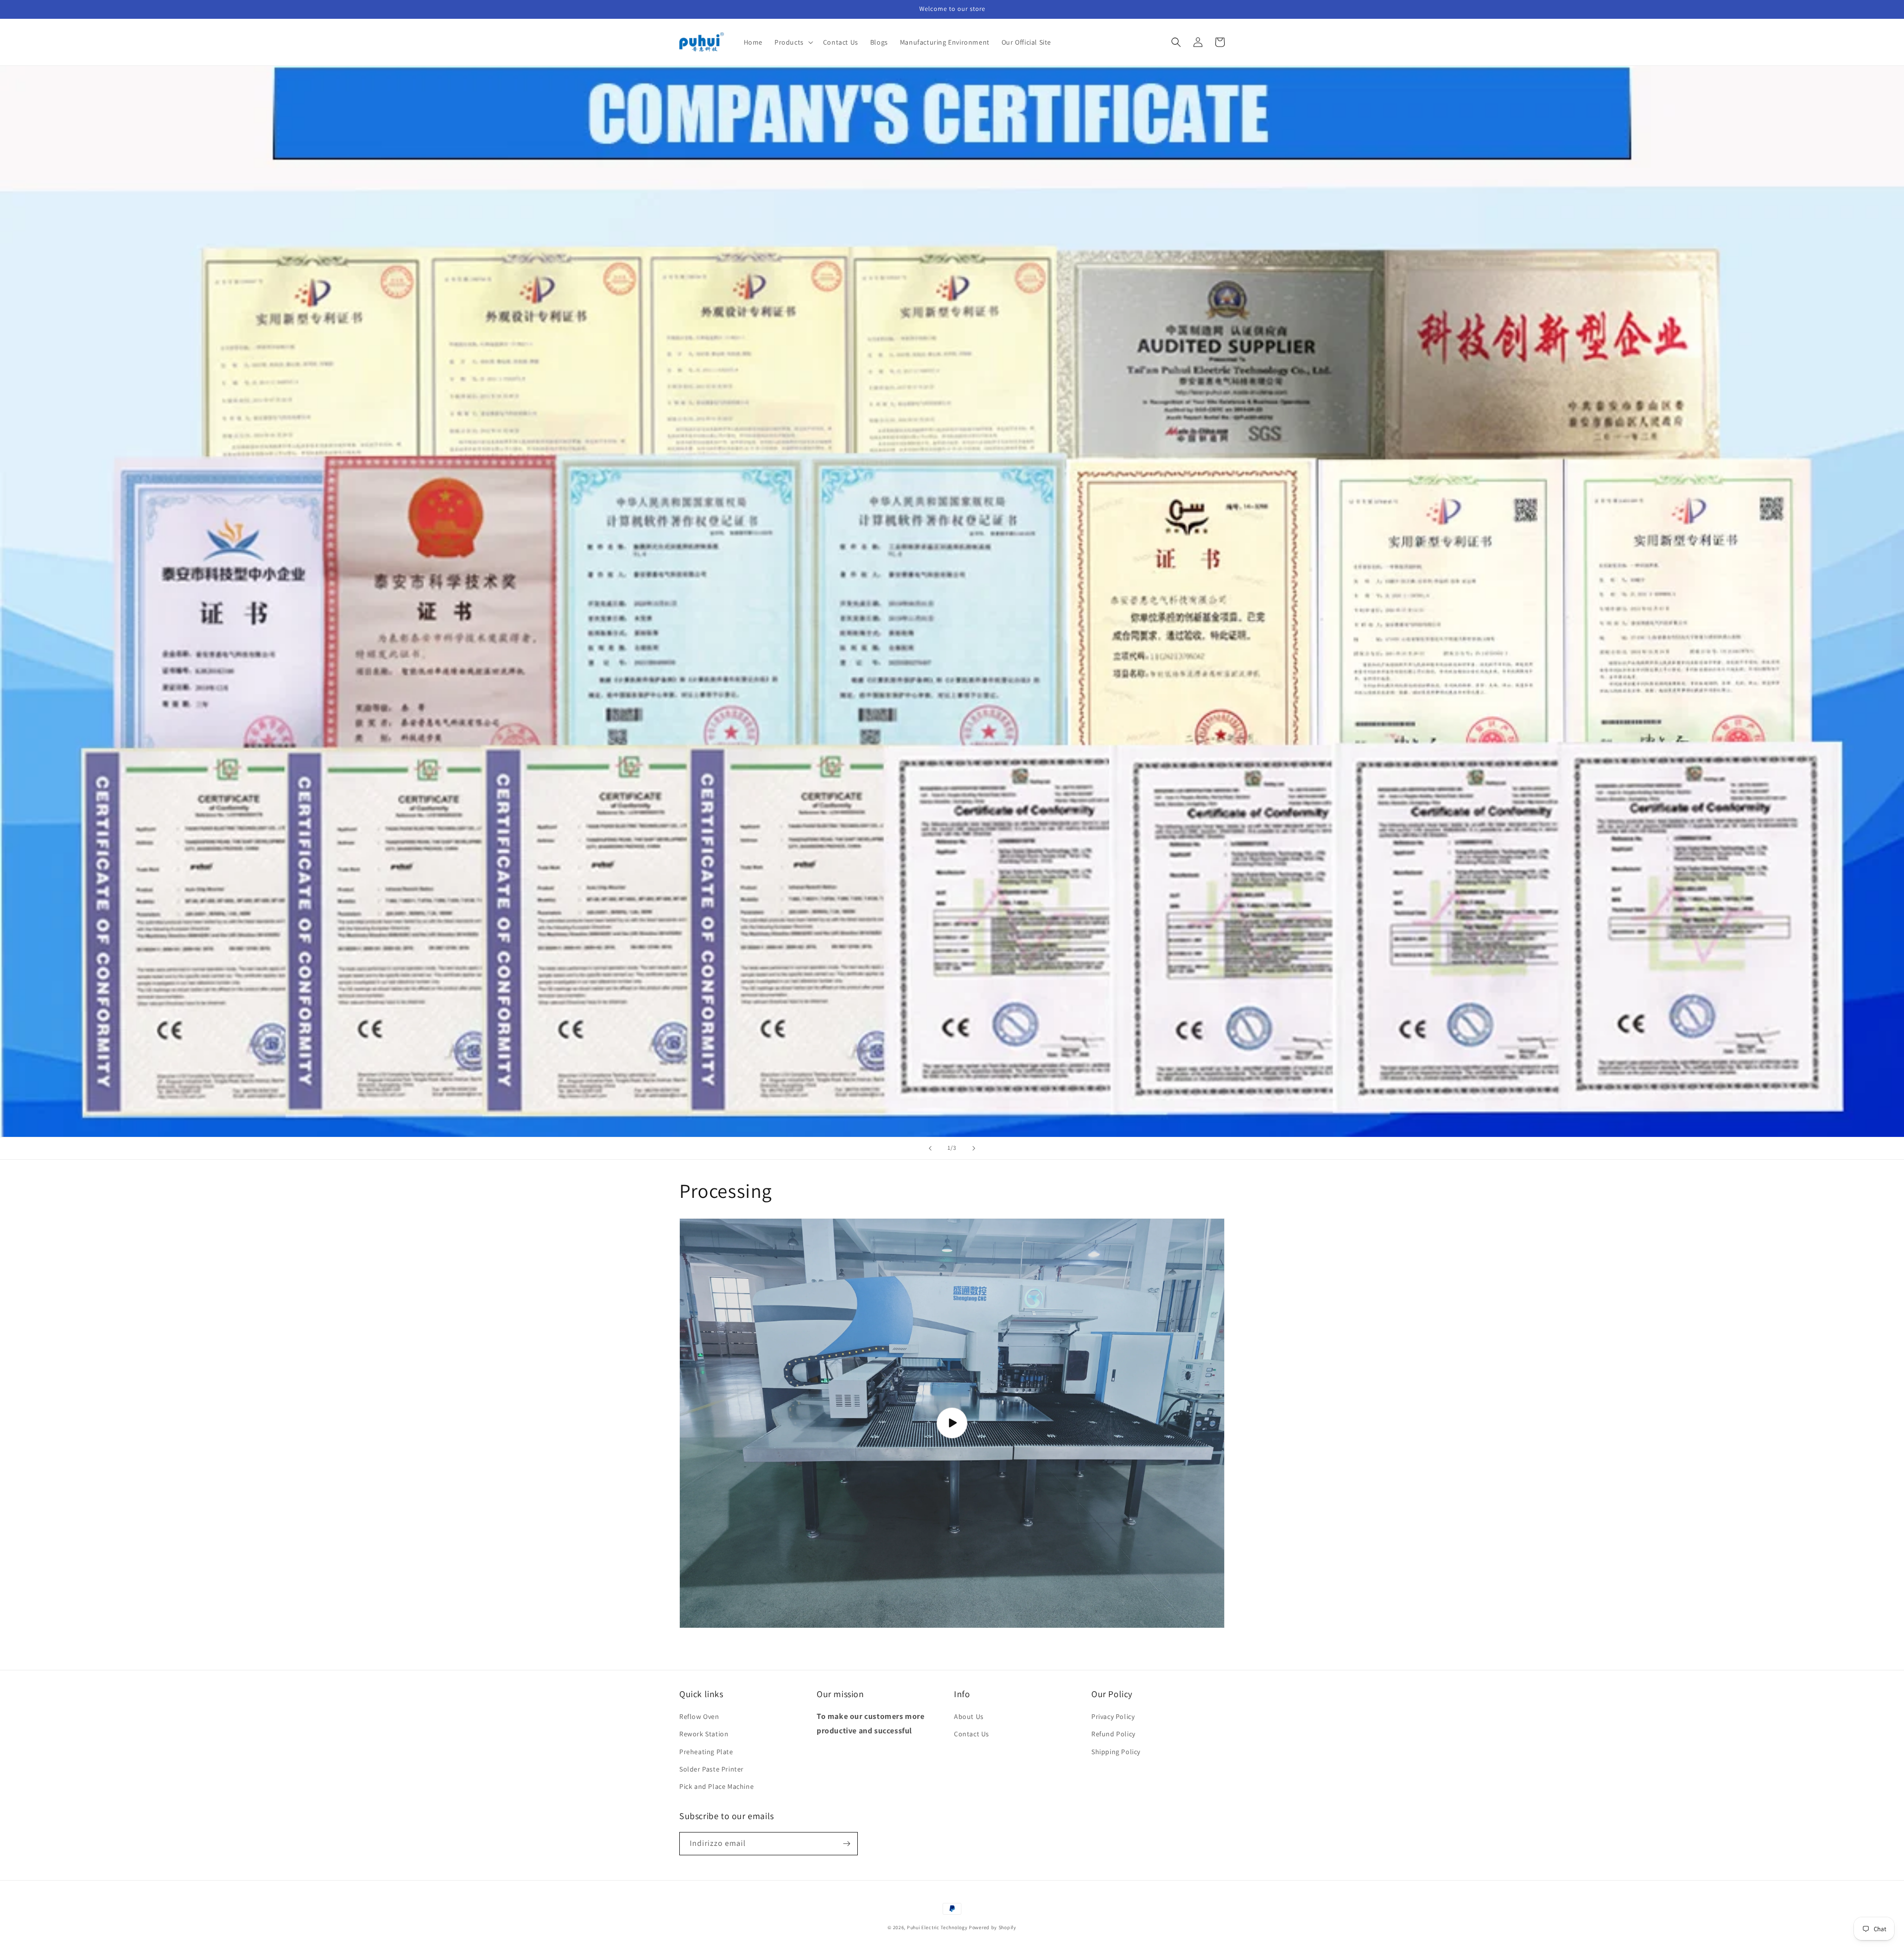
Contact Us (972, 1734)
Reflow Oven (699, 1716)
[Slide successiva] (974, 1148)
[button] (793, 42)
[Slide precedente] (930, 1148)
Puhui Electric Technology (937, 1927)
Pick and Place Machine (716, 1786)
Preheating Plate (706, 1752)
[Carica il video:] (952, 1423)
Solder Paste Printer (712, 1769)
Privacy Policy (1113, 1716)
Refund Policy (1113, 1734)
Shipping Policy (1116, 1752)
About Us (969, 1716)
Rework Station (704, 1734)
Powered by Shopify (993, 1927)
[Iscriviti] (846, 1844)
